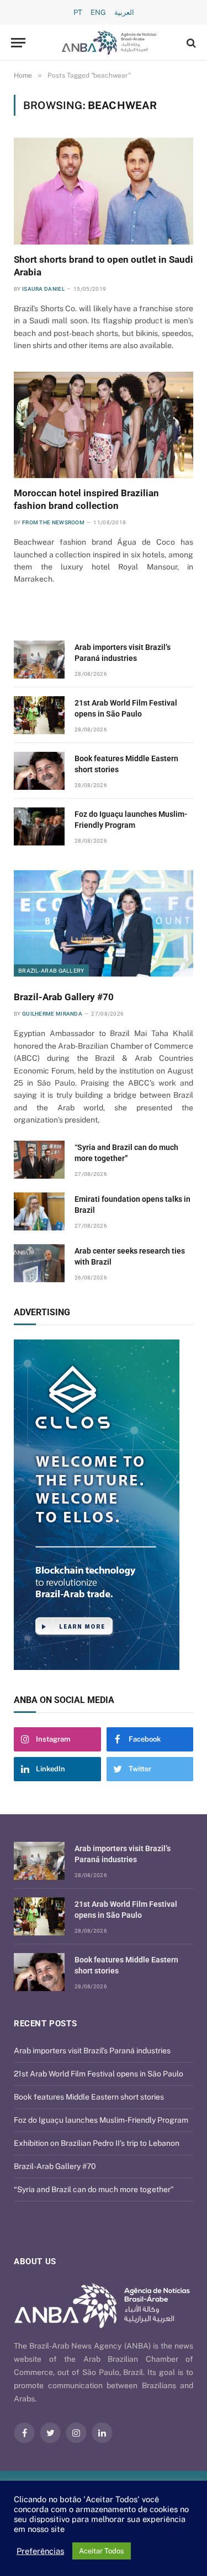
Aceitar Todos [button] (102, 2551)
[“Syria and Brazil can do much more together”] (39, 1160)
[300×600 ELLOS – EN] (104, 1505)
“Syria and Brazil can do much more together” (94, 2189)
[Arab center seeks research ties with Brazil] (39, 1263)
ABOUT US (35, 2262)
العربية (124, 12)
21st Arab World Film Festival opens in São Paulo (99, 2074)
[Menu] (18, 43)
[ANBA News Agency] (109, 43)
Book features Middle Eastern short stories (89, 2097)
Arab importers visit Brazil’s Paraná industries (92, 2051)
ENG (98, 12)
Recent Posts (45, 2024)
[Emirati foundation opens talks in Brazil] (39, 1211)
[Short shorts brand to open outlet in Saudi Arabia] (104, 191)
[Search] (190, 43)
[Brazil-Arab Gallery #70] (104, 923)
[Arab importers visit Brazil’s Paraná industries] (39, 660)
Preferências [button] (40, 2551)
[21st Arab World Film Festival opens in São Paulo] (39, 715)
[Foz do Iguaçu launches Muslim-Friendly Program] (39, 826)
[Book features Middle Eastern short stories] (39, 771)
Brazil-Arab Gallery (51, 970)
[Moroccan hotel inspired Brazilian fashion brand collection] (104, 425)
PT (78, 12)
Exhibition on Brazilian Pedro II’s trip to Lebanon (97, 2143)
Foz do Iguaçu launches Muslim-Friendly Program (101, 2120)
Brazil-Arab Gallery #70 (64, 997)
